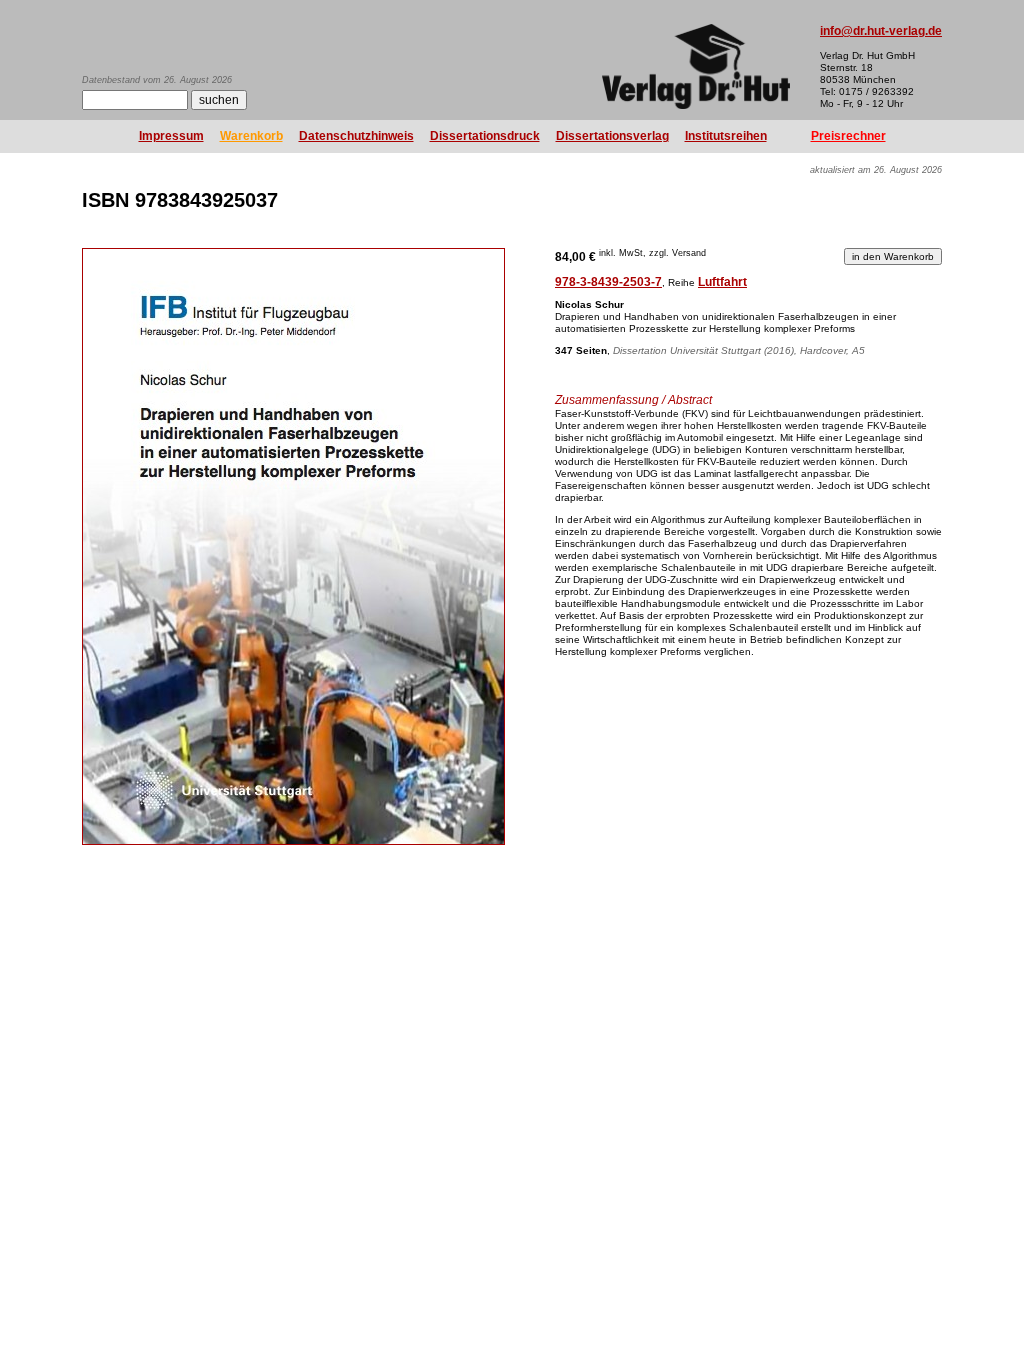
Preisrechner (848, 136)
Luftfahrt (722, 282)
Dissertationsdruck (485, 136)
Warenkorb (251, 136)
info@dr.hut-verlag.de (881, 31)
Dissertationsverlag (612, 136)
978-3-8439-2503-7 (608, 282)
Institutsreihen (726, 136)
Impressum (171, 136)
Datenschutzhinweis (356, 136)
